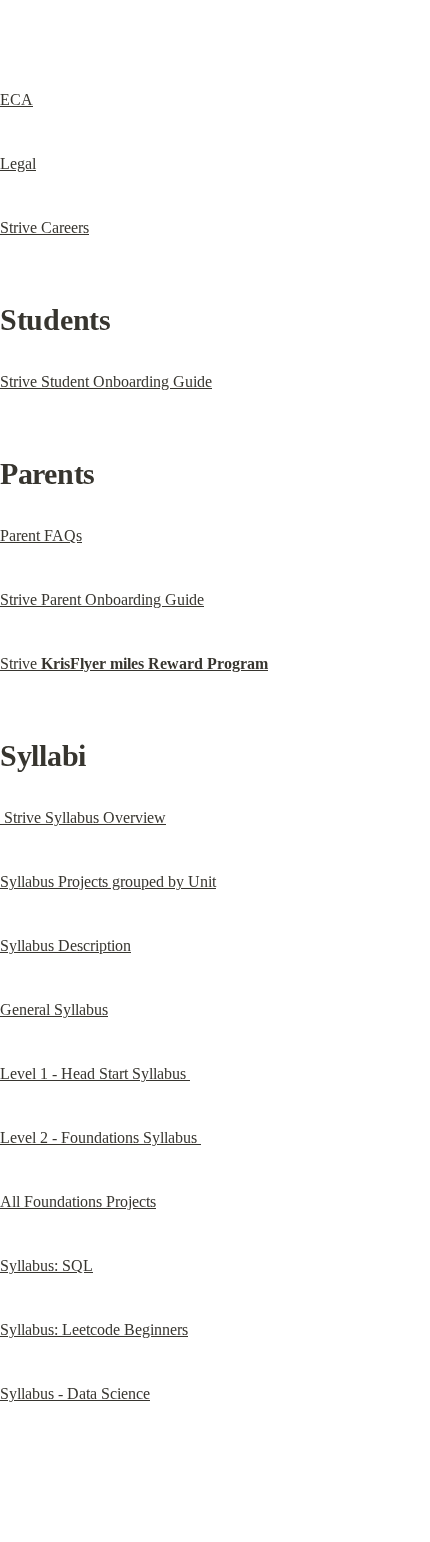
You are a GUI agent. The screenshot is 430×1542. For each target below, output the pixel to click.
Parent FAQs (41, 535)
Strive (134, 663)
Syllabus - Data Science (75, 1393)
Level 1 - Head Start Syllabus (95, 1073)
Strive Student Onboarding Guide (106, 381)
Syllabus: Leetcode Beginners (94, 1329)
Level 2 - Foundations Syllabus (100, 1137)
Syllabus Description (65, 945)
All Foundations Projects (78, 1201)
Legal (18, 163)
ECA (16, 99)
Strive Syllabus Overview (83, 817)
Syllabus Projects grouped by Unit (108, 881)
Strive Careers (44, 227)
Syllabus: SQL (46, 1265)
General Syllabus (54, 1009)
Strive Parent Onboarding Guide (102, 599)
